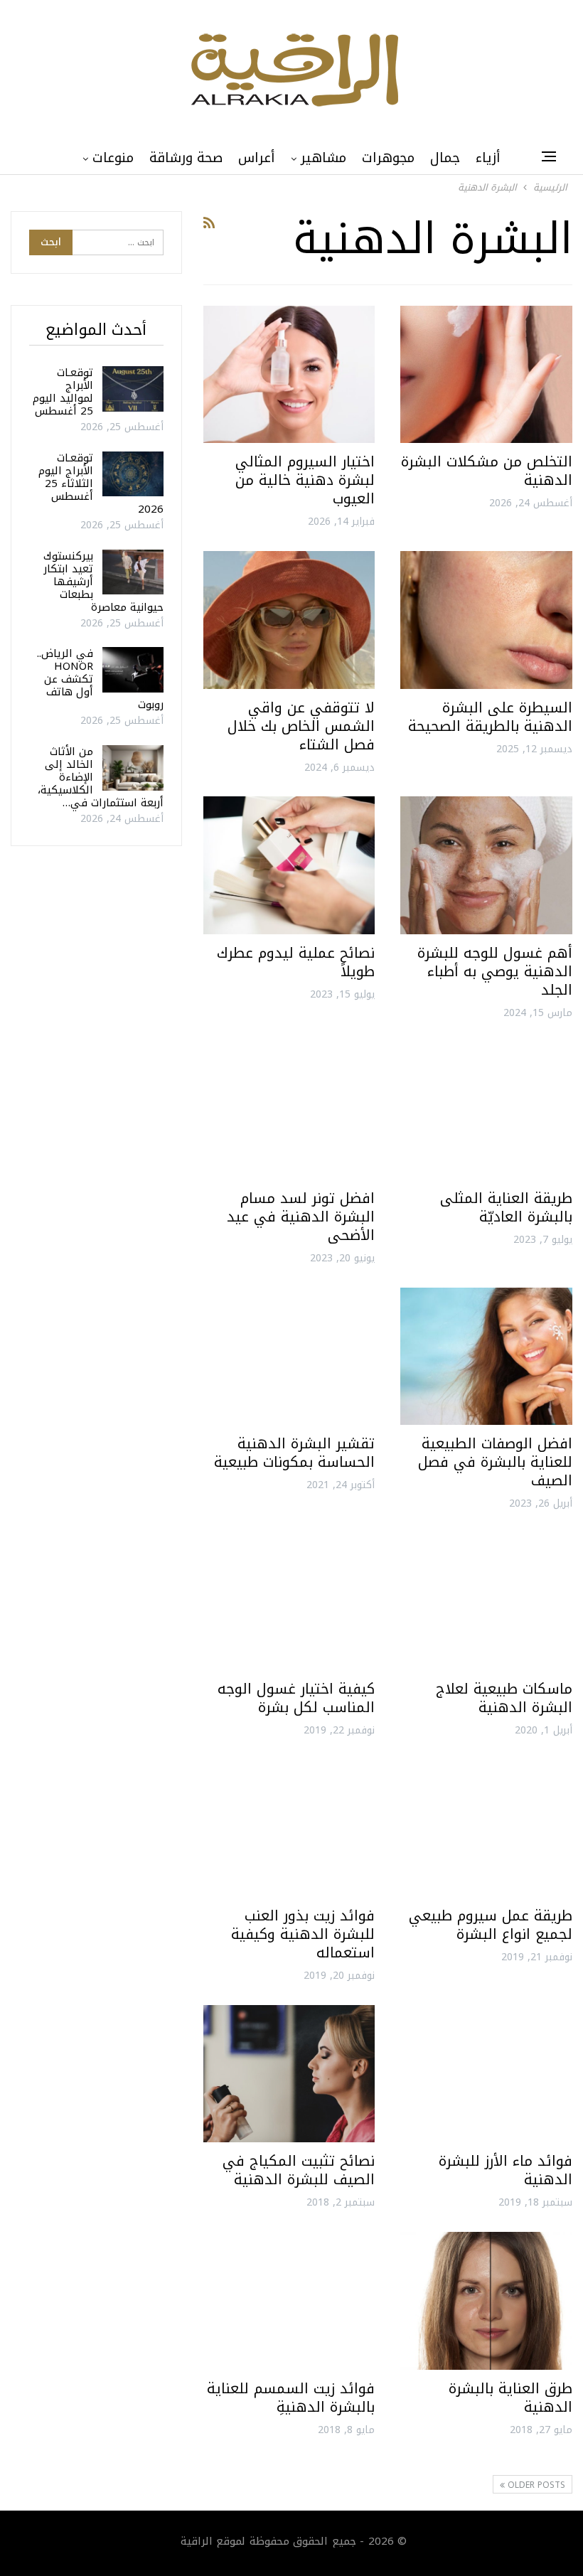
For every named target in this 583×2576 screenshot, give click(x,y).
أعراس (257, 158)
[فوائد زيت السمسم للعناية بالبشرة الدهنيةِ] (289, 2300)
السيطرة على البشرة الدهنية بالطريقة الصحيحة (490, 717)
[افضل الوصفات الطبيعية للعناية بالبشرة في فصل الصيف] (486, 1356)
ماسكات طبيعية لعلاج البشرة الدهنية (504, 1698)
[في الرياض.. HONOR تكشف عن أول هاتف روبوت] (133, 670)
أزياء (488, 158)
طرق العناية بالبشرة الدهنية (510, 2398)
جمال (445, 158)
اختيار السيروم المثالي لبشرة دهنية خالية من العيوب (305, 480)
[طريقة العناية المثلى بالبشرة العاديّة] (486, 1110)
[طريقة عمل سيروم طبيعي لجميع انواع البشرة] (486, 1828)
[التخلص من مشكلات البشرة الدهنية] (486, 374)
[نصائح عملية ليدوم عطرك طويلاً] (289, 865)
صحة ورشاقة (186, 158)
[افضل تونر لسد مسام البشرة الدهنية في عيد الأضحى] (289, 1110)
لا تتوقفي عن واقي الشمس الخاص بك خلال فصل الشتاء (301, 726)
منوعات (113, 158)
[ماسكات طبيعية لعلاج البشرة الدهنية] (486, 1602)
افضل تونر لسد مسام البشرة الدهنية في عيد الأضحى (301, 1217)
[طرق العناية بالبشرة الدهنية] (486, 2300)
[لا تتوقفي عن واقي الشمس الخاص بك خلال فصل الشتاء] (289, 620)
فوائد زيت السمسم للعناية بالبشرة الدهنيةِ (291, 2398)
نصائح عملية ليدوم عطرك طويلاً (296, 962)
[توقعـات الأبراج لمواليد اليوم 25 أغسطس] (133, 389)
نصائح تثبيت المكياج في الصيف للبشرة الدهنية (299, 2170)
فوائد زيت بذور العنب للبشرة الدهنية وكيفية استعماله (303, 1934)
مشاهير (323, 158)
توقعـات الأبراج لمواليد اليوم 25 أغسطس (63, 392)
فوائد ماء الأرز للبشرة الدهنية (506, 2170)
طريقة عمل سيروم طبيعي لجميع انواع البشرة (491, 1925)
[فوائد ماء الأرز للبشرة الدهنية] (486, 2074)
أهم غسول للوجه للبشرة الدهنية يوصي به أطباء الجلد (495, 971)
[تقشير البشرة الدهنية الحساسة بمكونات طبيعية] (289, 1356)
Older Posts (535, 2485)
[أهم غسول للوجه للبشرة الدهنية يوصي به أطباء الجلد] (486, 865)
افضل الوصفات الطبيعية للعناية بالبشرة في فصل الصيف (495, 1462)
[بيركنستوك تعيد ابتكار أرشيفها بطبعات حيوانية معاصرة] (133, 572)
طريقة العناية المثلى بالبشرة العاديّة (506, 1207)
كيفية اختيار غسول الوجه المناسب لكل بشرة (296, 1698)
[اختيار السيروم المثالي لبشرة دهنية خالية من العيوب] (289, 374)
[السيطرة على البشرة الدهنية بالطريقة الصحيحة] (486, 620)
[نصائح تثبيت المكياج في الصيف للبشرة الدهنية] (289, 2074)
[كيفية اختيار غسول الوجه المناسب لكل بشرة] (289, 1602)
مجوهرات (388, 158)
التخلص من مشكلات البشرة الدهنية (487, 471)
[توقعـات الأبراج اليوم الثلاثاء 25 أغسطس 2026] (133, 474)
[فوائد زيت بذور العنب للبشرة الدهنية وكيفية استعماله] (289, 1828)
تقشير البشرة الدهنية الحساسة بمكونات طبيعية (294, 1453)
